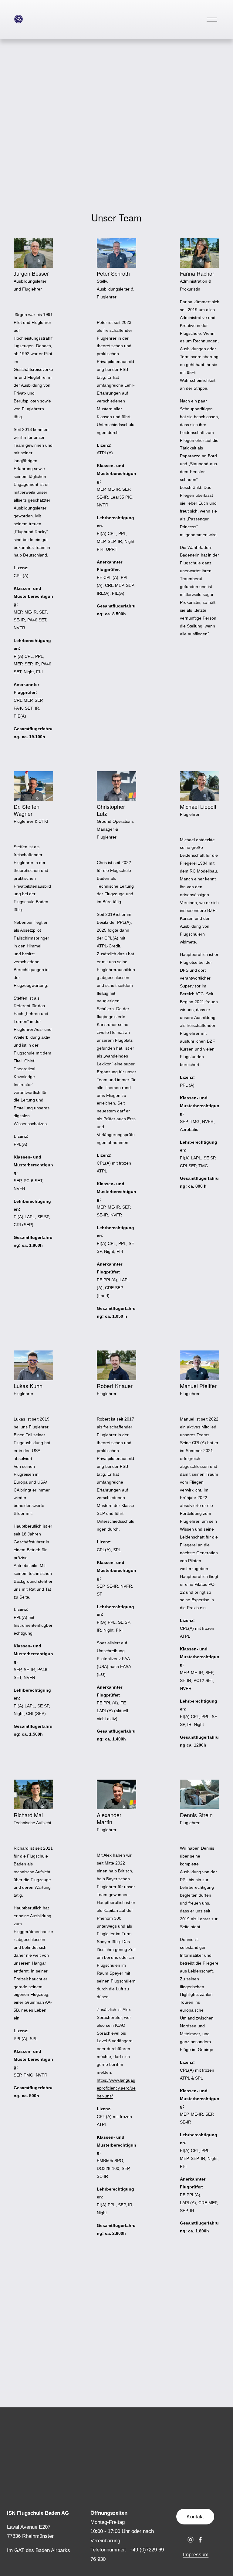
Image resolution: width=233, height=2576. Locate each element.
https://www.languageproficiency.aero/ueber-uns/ (116, 2088)
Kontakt (195, 2516)
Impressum (196, 2555)
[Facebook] (200, 2540)
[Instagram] (191, 2540)
